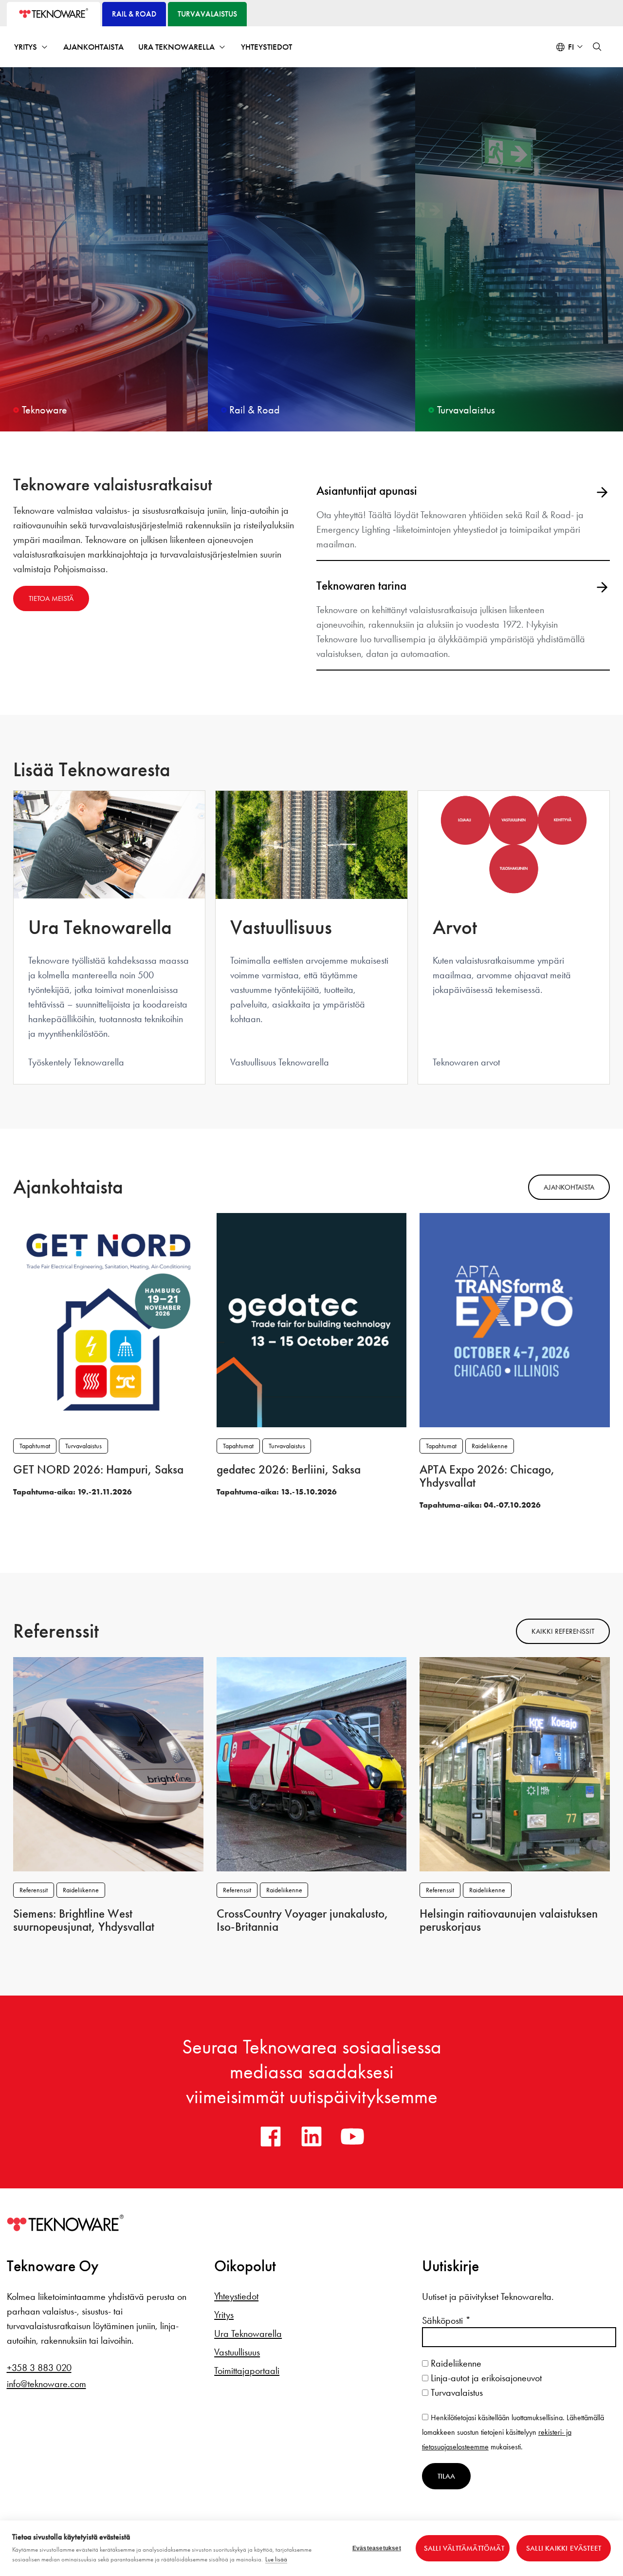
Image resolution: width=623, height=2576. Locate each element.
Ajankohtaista (93, 47)
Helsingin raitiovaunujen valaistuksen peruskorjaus (509, 1920)
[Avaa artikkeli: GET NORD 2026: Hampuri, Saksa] (108, 1319)
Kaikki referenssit (563, 1631)
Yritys (26, 47)
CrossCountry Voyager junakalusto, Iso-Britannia (302, 1920)
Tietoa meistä (51, 598)
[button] (597, 47)
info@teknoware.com (46, 2384)
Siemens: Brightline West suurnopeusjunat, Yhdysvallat (84, 1920)
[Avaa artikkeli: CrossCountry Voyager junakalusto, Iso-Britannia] (312, 1763)
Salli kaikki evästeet (564, 2548)
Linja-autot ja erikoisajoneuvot (485, 2378)
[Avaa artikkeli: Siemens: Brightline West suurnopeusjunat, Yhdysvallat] (108, 1763)
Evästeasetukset (377, 2548)
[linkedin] (311, 2136)
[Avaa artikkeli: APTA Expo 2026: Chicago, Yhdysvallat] (515, 1319)
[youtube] (352, 2136)
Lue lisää (276, 2559)
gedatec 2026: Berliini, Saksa (289, 1470)
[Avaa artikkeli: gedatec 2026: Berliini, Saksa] (312, 1319)
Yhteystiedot (266, 47)
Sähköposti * (446, 2320)
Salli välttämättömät (464, 2548)
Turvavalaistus (83, 1446)
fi (571, 47)
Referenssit (34, 1890)
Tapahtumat (35, 1446)
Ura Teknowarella (176, 47)
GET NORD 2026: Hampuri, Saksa (98, 1470)
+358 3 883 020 (39, 2368)
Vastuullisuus (237, 2352)
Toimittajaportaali (247, 2371)
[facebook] (271, 2136)
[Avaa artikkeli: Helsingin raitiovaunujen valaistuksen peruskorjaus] (515, 1763)
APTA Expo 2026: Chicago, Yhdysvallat (487, 1476)
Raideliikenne (490, 1446)
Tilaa (446, 2476)
